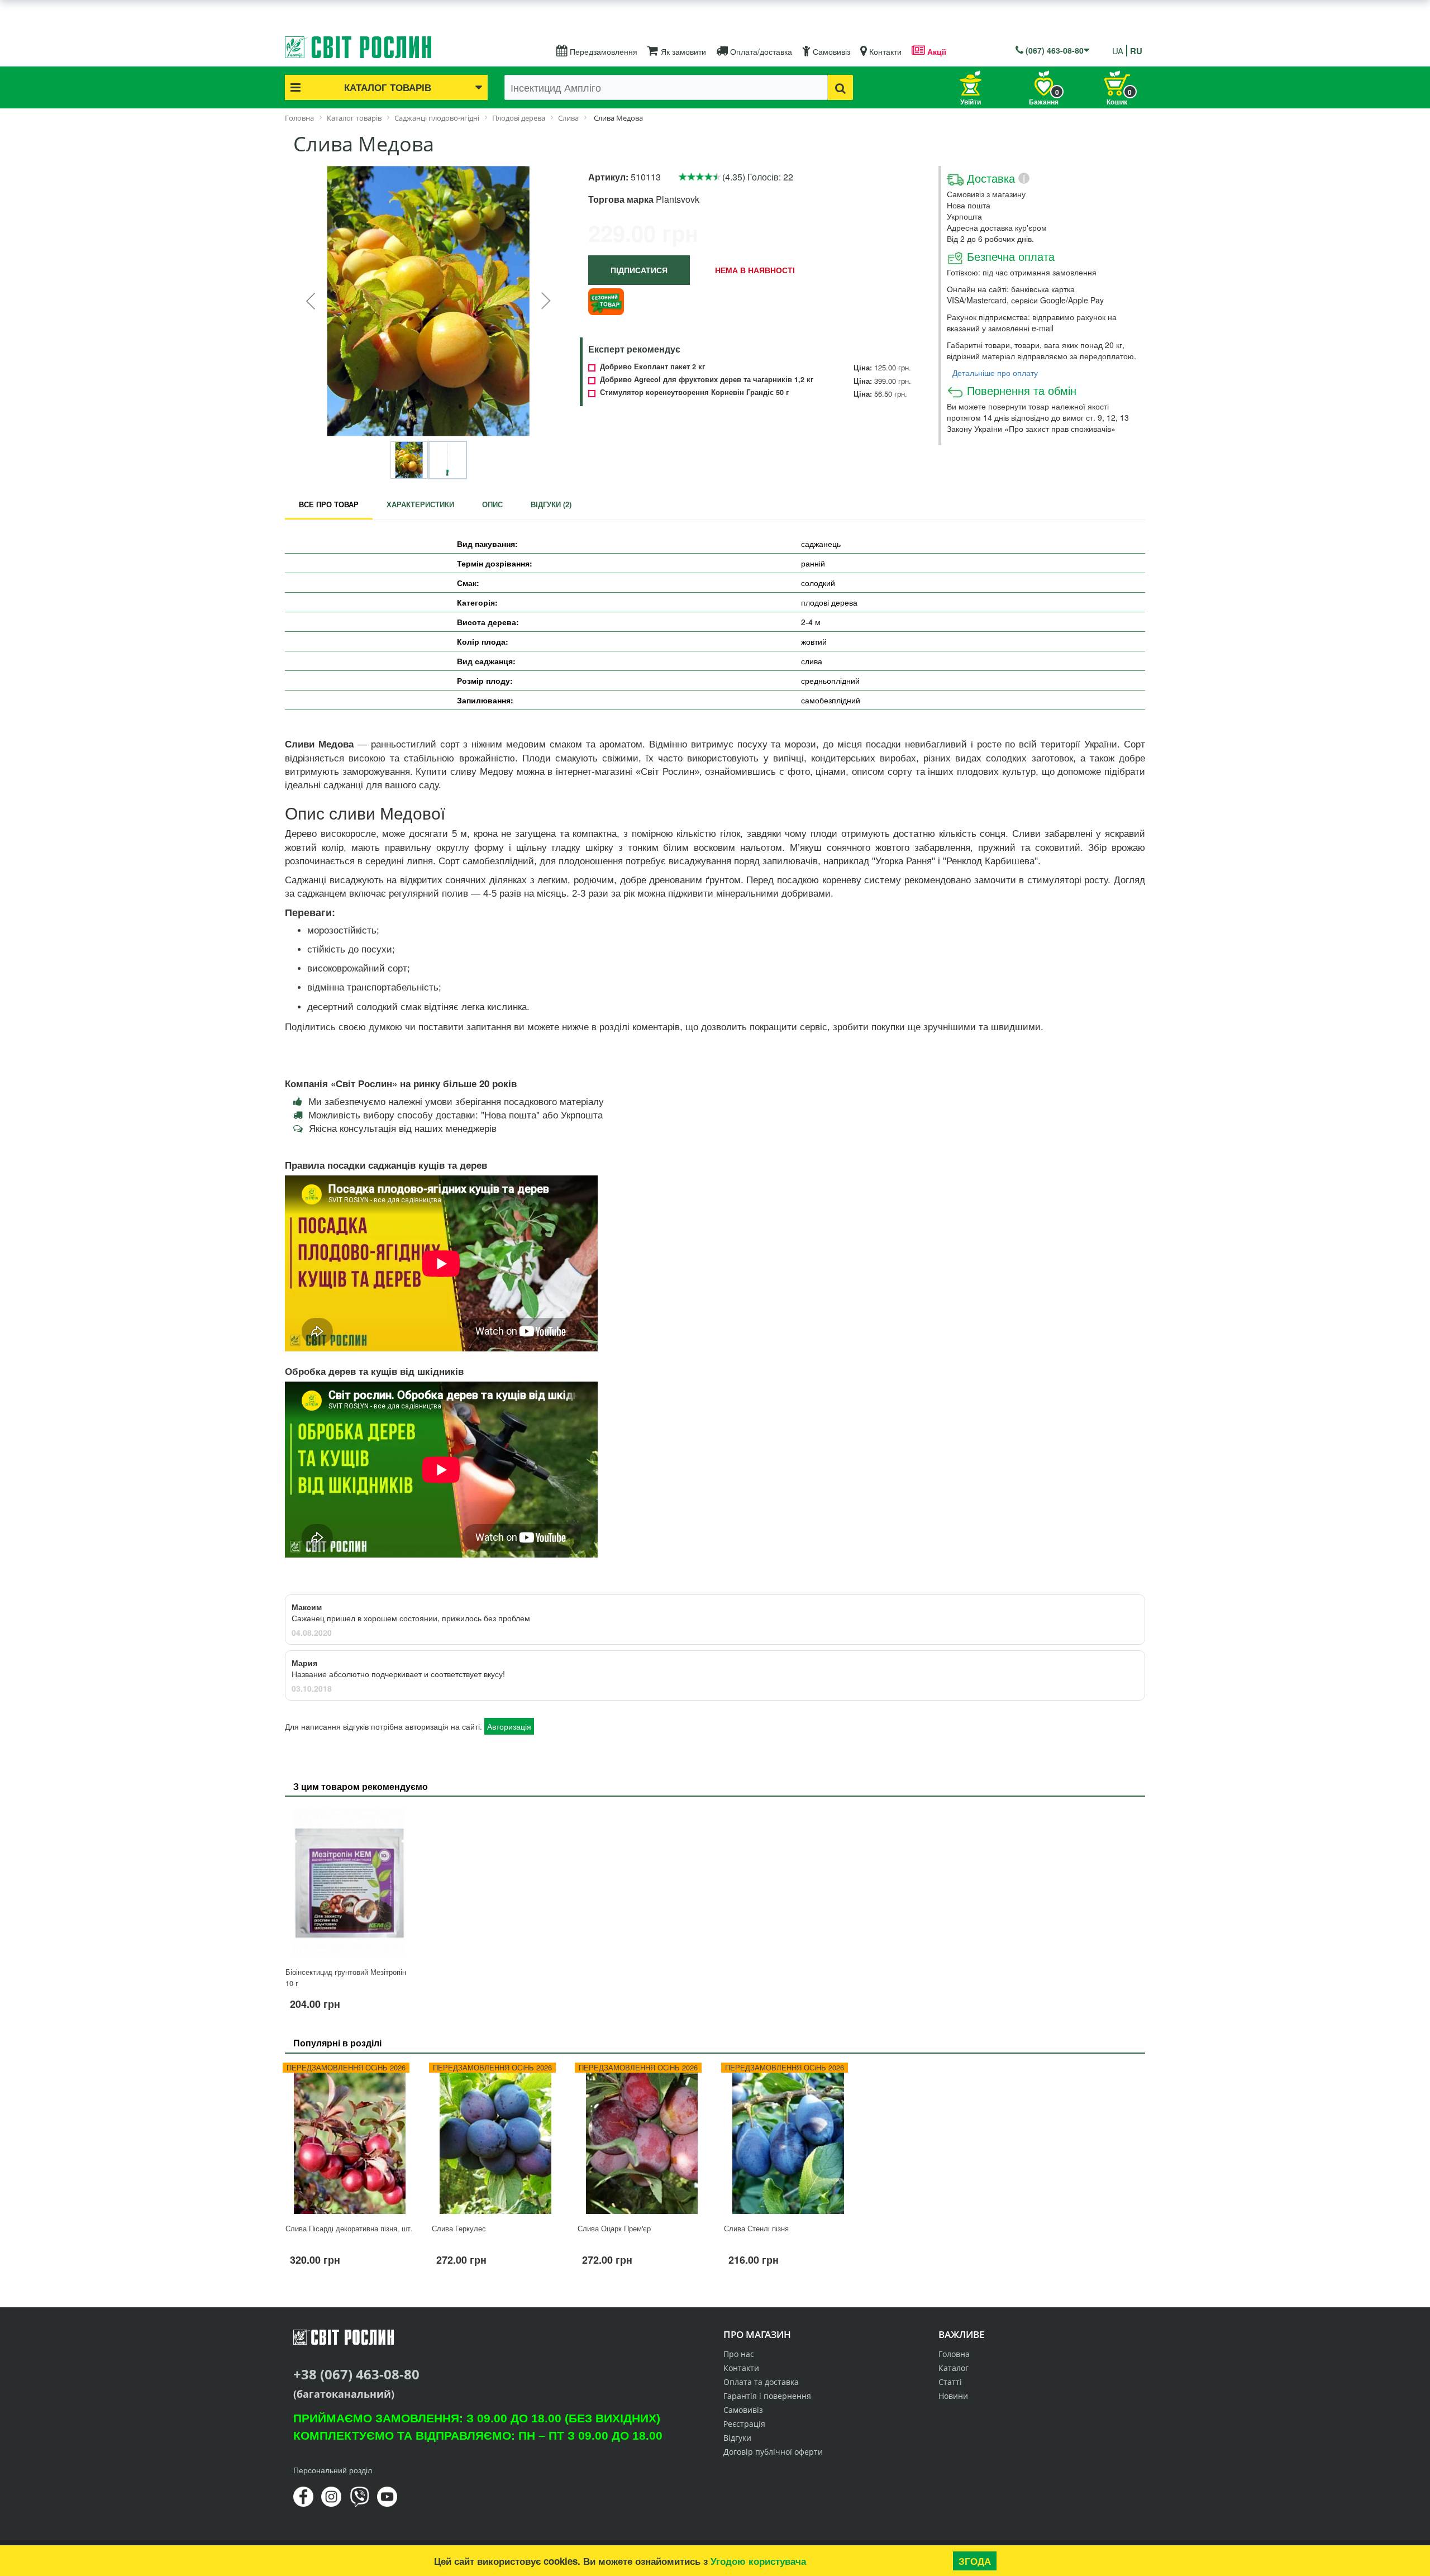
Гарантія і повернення (767, 2396)
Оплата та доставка (761, 2382)
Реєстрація (744, 2424)
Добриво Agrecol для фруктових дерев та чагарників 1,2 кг (707, 379)
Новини (953, 2396)
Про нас (739, 2354)
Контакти (884, 51)
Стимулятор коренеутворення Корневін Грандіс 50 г (694, 392)
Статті (950, 2382)
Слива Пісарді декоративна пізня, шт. (349, 2228)
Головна (954, 2354)
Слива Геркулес (459, 2228)
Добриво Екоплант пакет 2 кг (652, 366)
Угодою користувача (758, 2561)
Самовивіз (830, 51)
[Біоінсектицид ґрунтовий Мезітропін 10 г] (350, 1883)
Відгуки (737, 2438)
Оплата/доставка (760, 51)
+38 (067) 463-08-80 (356, 2374)
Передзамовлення (602, 51)
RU (1136, 51)
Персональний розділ (333, 2470)
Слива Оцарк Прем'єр (614, 2228)
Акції (936, 51)
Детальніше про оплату (995, 373)
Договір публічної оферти (773, 2452)
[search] (840, 87)
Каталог (954, 2368)
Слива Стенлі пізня (756, 2228)
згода (975, 2561)
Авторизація (509, 1726)
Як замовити (682, 51)
